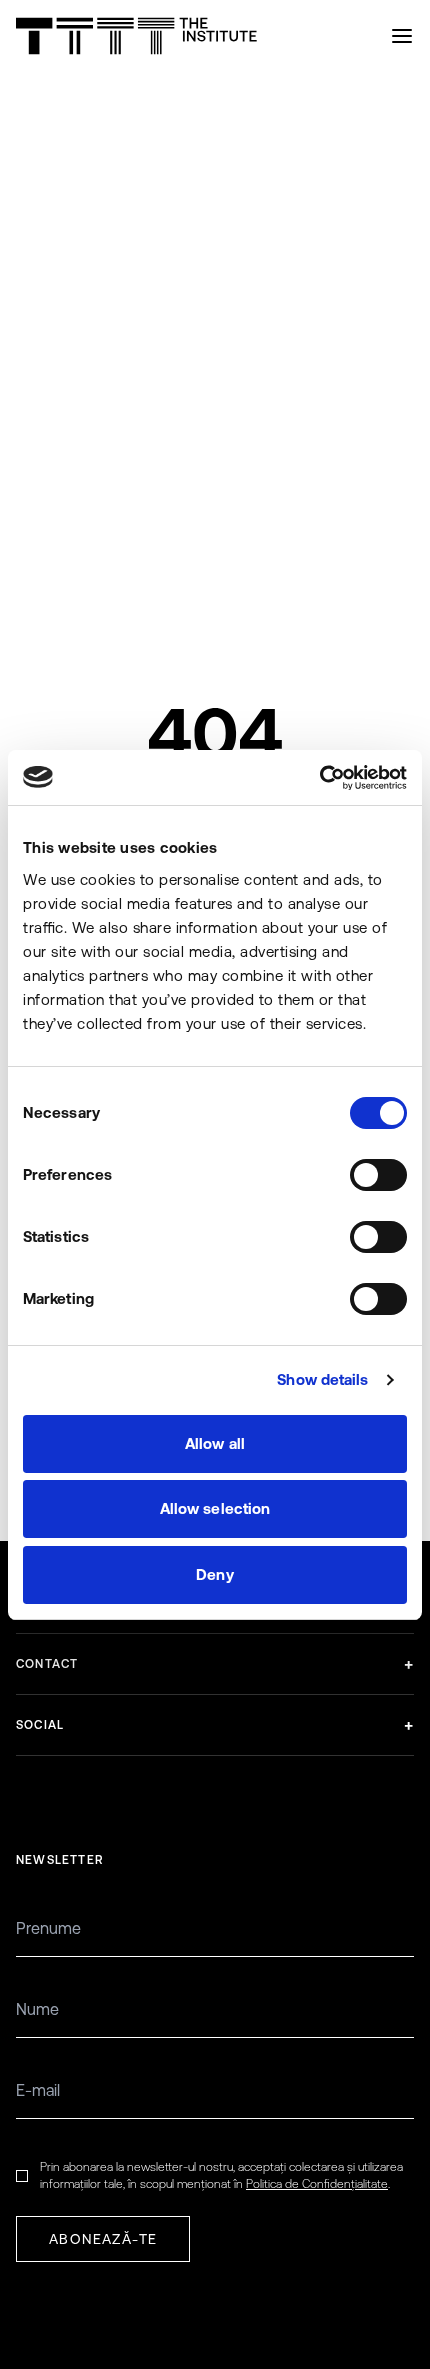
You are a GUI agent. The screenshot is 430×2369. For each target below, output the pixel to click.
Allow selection (215, 1508)
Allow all (215, 1443)
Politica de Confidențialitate (317, 2184)
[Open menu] (402, 36)
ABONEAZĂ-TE (103, 2239)
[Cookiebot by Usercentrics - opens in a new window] (319, 778)
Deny (214, 1574)
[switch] (378, 1175)
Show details (322, 1379)
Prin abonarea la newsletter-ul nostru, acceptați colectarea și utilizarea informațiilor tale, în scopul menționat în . (221, 2175)
